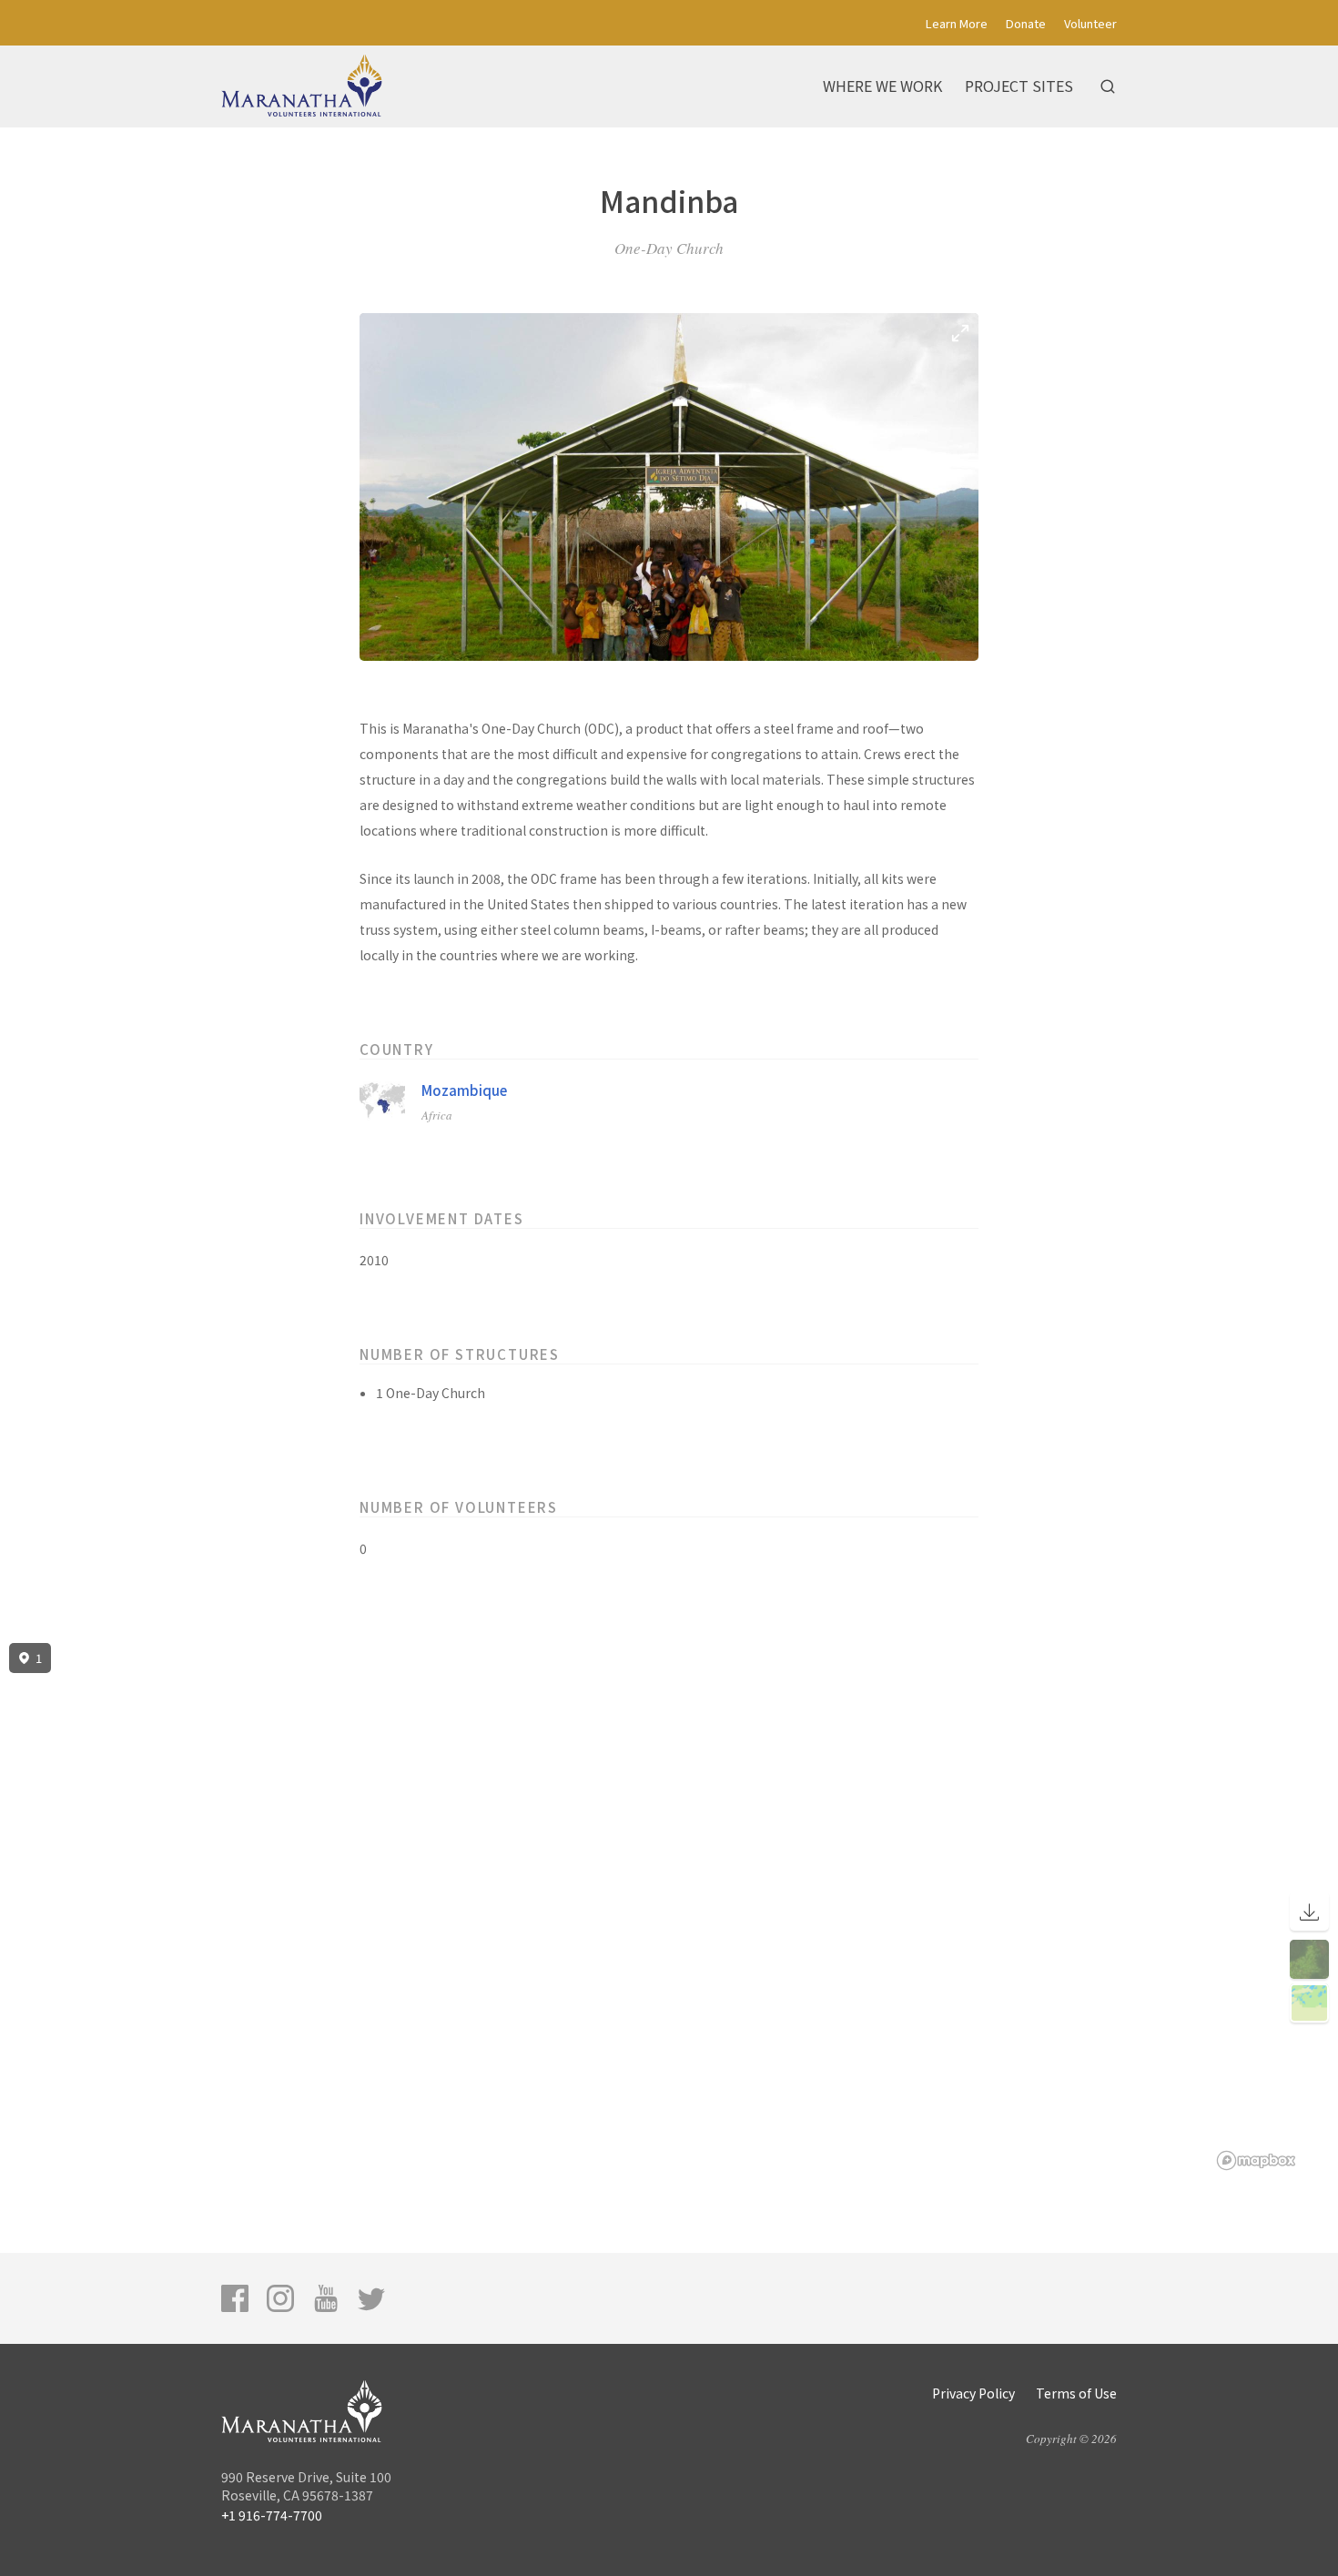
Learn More (957, 23)
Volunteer (1090, 23)
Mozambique (464, 1090)
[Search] (1108, 86)
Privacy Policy (973, 2393)
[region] (669, 1907)
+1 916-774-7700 (272, 2515)
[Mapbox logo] (1256, 2160)
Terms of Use (1076, 2393)
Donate (1026, 23)
